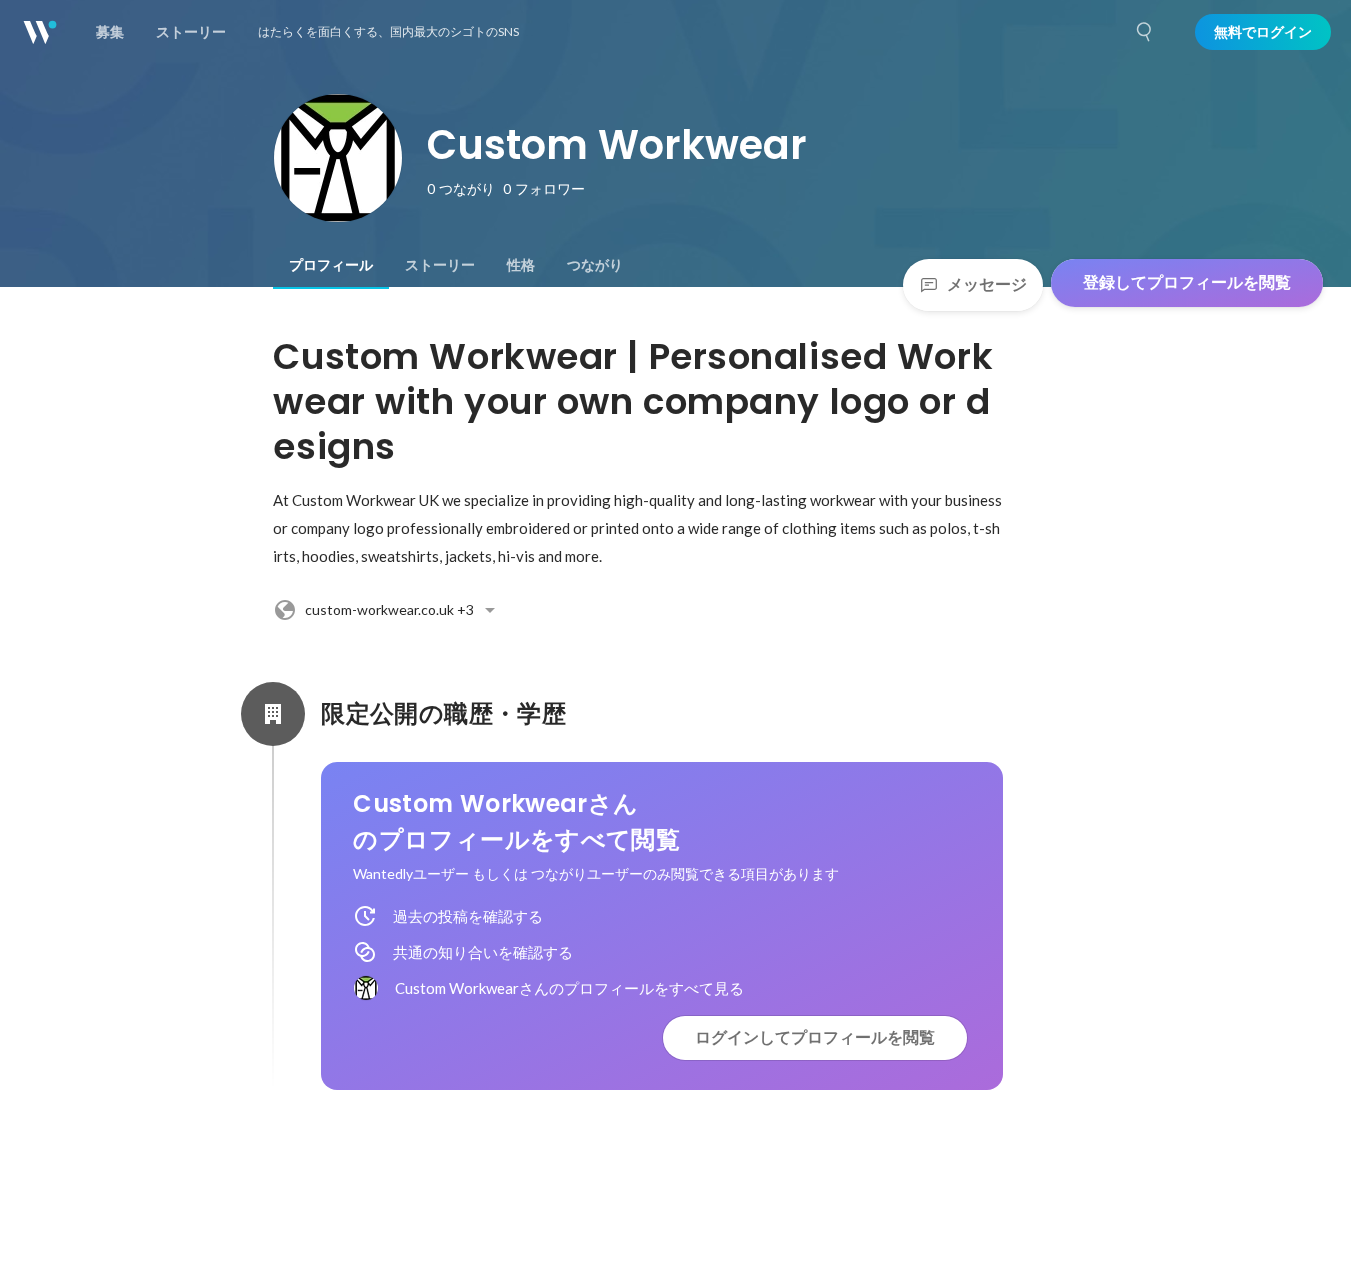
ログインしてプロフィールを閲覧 (815, 1037)
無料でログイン (1263, 32)
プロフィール (331, 265)
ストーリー (440, 265)
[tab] (331, 265)
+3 (389, 609)
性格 (521, 265)
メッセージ (987, 284)
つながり (595, 265)
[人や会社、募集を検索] (1145, 32)
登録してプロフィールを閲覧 (1187, 282)
